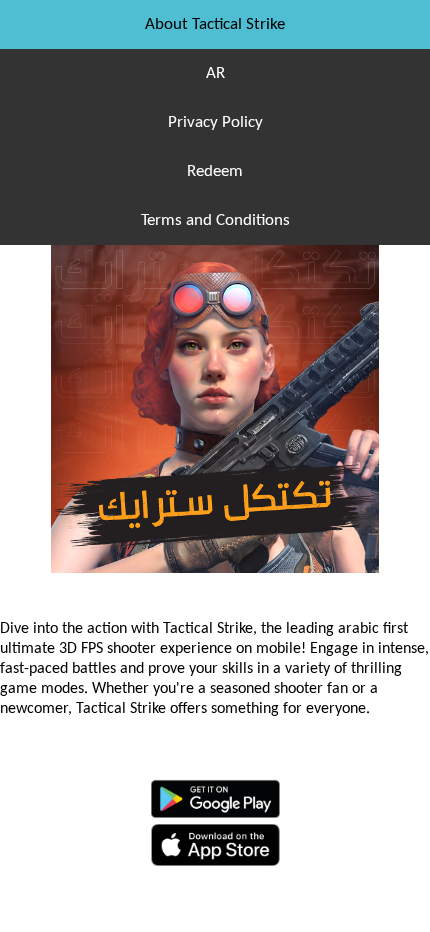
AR (215, 73)
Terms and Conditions (215, 220)
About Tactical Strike (215, 24)
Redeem (215, 171)
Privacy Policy (215, 122)
